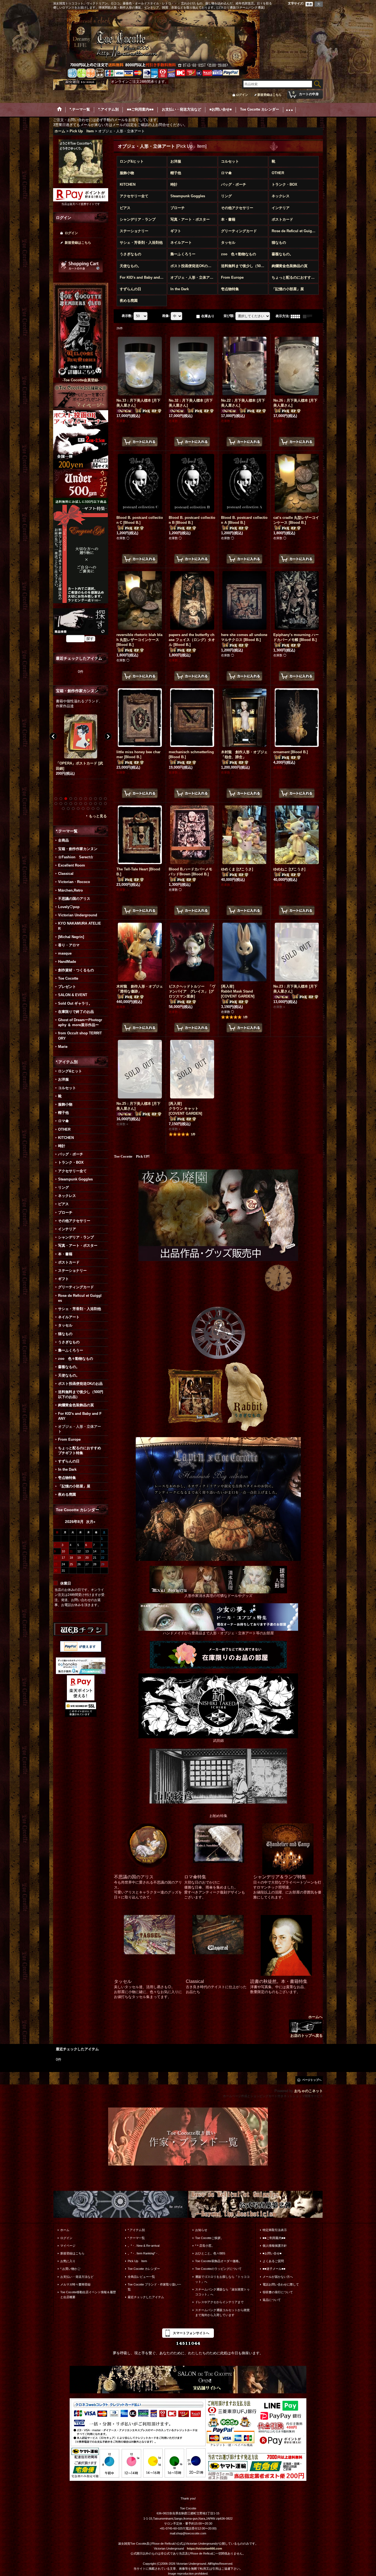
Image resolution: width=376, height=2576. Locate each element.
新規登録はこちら (269, 95)
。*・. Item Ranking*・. (143, 2253)
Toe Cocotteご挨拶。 (209, 2238)
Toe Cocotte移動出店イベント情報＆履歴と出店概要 (88, 2295)
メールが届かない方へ (278, 2277)
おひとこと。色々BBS (210, 2253)
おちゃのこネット (309, 2091)
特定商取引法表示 (275, 2230)
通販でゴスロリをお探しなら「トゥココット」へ (222, 2279)
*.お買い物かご (70, 2269)
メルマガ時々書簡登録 (75, 2284)
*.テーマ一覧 (136, 2238)
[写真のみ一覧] (297, 316)
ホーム (65, 2230)
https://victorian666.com (205, 2548)
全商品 (63, 840)
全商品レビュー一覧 (141, 2277)
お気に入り (68, 2261)
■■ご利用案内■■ (274, 2238)
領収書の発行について (278, 2292)
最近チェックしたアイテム (146, 2297)
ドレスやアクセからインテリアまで (219, 2302)
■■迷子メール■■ (274, 2269)
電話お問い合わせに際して (281, 2284)
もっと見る (98, 816)
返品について (272, 2300)
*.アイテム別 (136, 2230)
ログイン (242, 95)
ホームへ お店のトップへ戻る (306, 2026)
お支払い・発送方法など (77, 2277)
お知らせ (201, 2230)
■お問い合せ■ (272, 2253)
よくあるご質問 (273, 2261)
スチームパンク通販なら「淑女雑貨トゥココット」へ (222, 2292)
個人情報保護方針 (275, 2246)
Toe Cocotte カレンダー (144, 2269)
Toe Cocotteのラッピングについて (218, 2269)
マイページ (68, 2246)
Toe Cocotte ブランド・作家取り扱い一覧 (154, 2287)
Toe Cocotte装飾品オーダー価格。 (218, 2261)
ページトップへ (312, 2080)
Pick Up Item (137, 2261)
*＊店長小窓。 (205, 2246)
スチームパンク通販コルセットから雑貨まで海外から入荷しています (222, 2312)
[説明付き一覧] (309, 316)
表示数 (127, 316)
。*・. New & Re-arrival (144, 2246)
